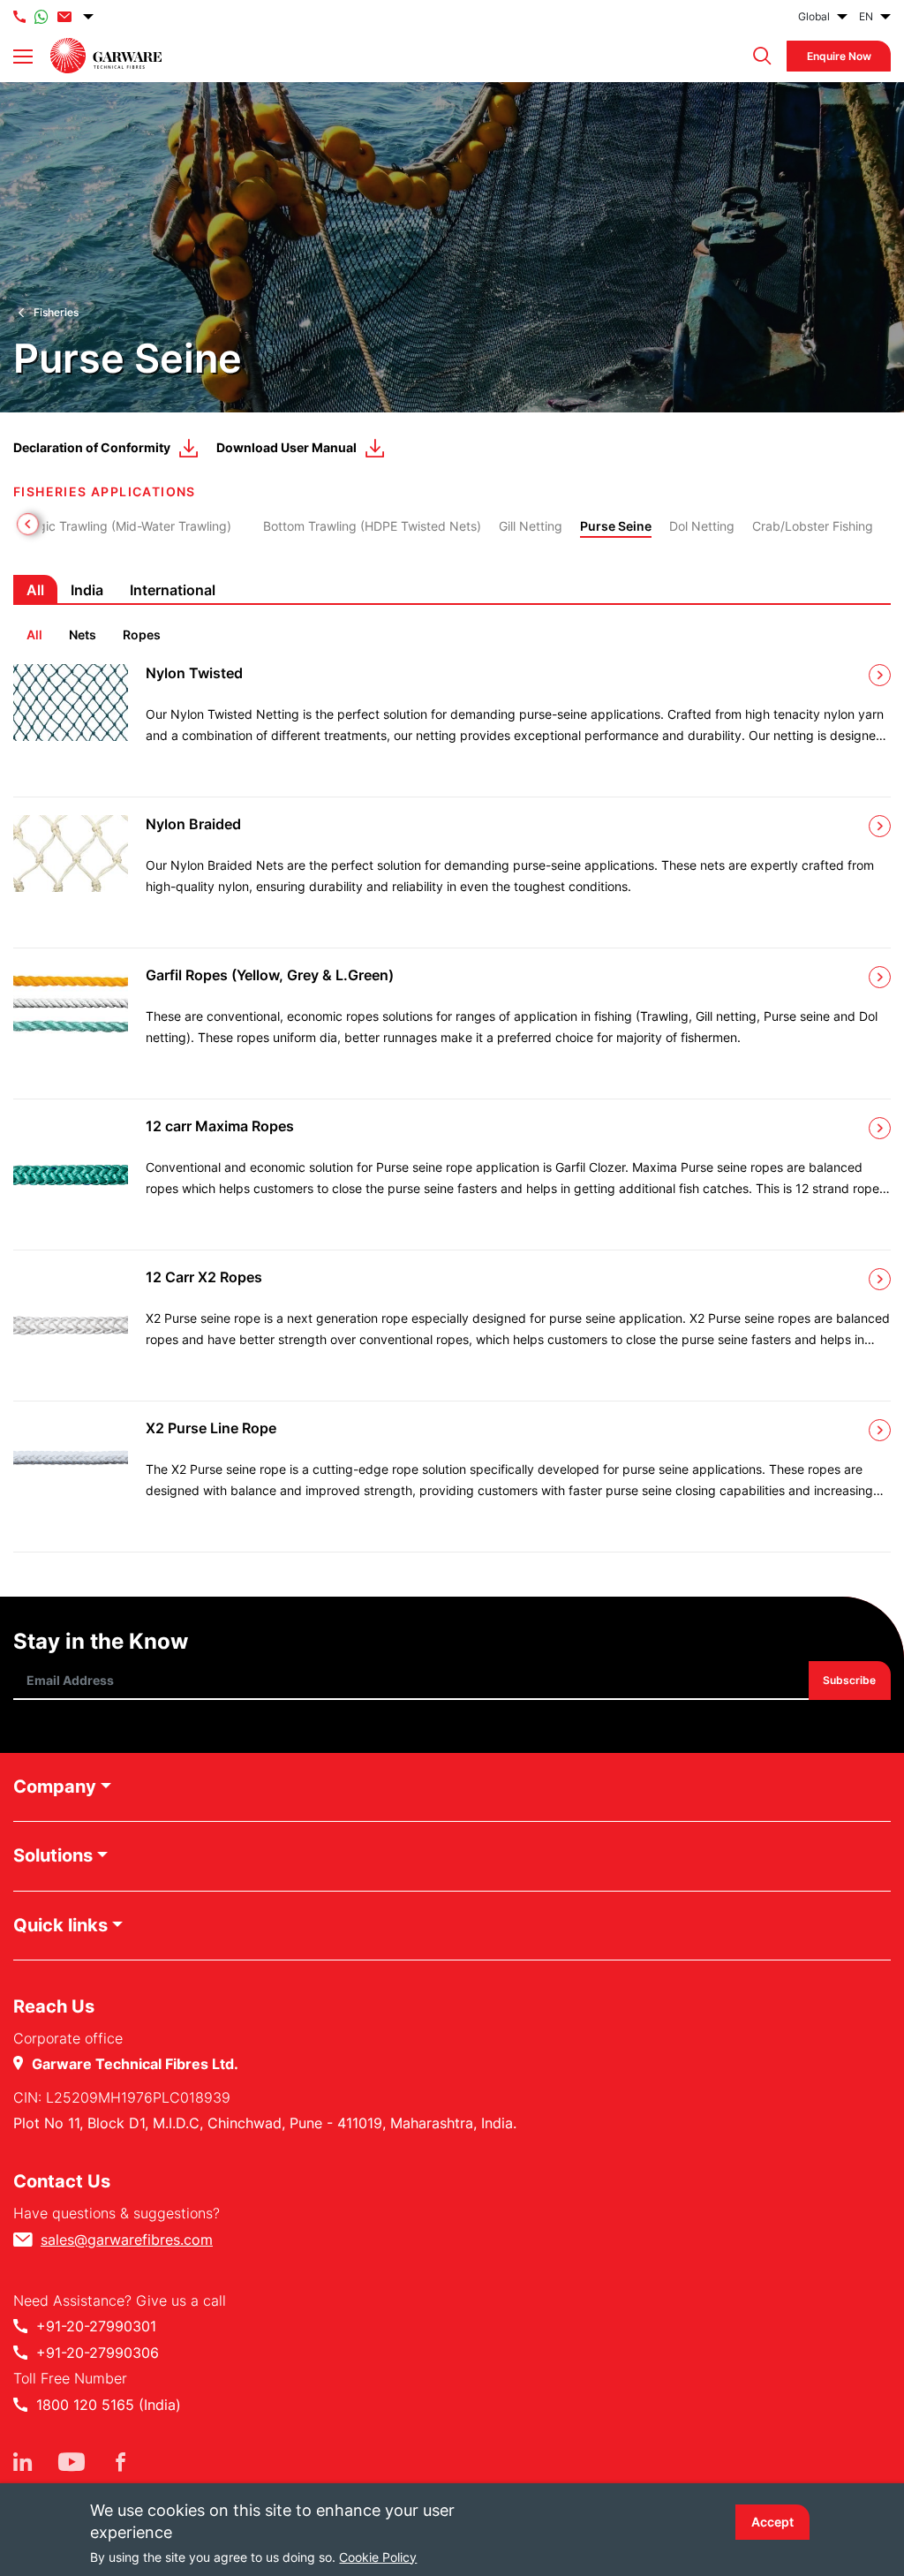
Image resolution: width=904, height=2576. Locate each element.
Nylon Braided (193, 824)
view (880, 675)
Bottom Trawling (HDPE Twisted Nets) (372, 526)
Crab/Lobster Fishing (813, 526)
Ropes (142, 635)
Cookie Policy (378, 2557)
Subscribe (850, 1680)
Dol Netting (702, 526)
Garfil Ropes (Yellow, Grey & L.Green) (270, 975)
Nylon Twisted (194, 673)
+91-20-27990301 (96, 2326)
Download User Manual (286, 447)
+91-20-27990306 (98, 2353)
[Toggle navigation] (23, 57)
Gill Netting (531, 526)
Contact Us (62, 2181)
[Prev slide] (28, 524)
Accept (772, 2522)
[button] (758, 56)
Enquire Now (839, 56)
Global (814, 16)
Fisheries (56, 312)
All (34, 635)
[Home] (106, 56)
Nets (83, 635)
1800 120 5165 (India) (109, 2405)
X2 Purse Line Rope (211, 1428)
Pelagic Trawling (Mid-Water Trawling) (122, 526)
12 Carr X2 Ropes (204, 1277)
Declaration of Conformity (92, 447)
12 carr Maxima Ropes (220, 1126)
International (173, 590)
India (87, 590)
